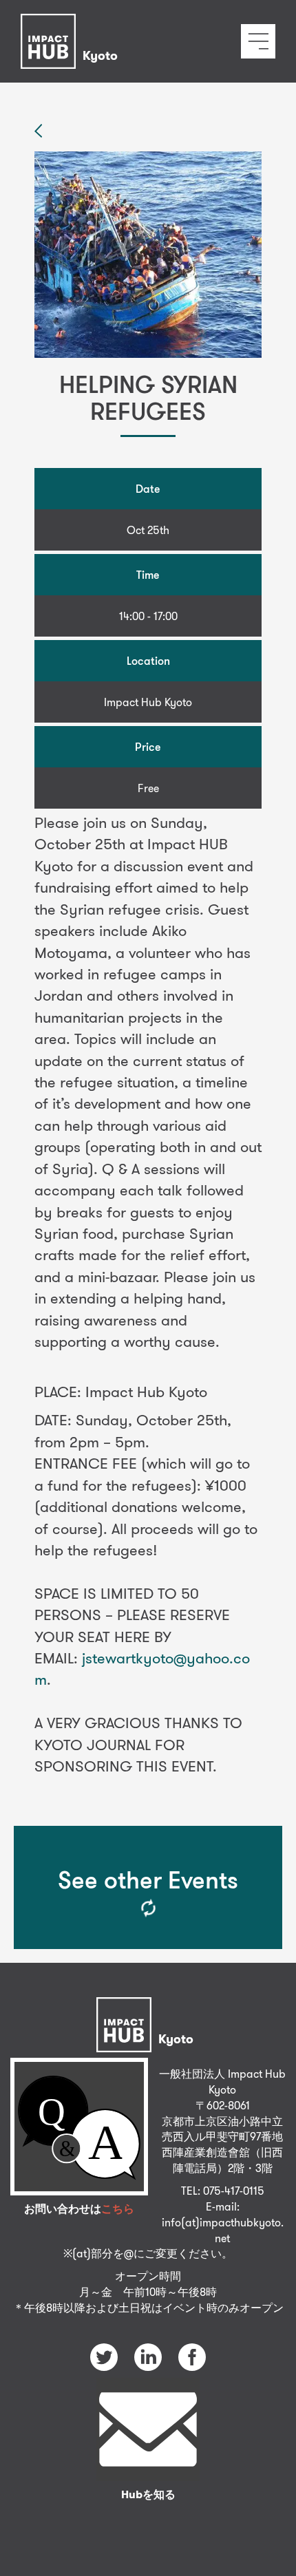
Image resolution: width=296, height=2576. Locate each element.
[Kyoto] (73, 24)
